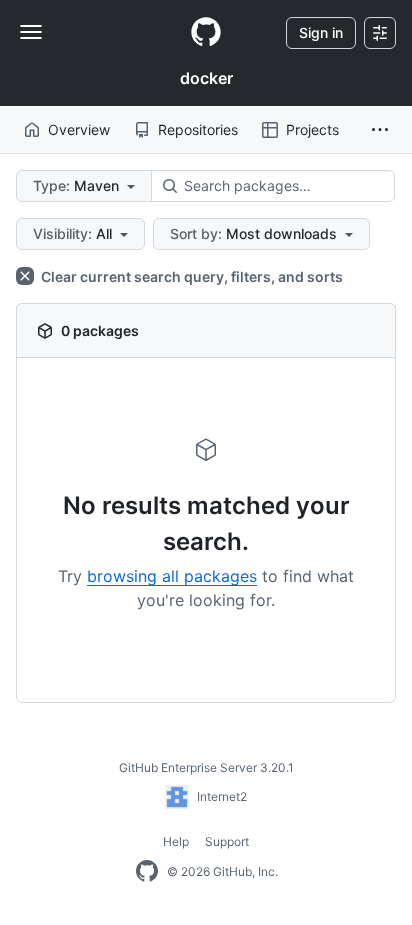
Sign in (321, 32)
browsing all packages (172, 576)
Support (227, 841)
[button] (380, 130)
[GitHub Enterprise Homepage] (147, 872)
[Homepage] (206, 33)
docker (206, 78)
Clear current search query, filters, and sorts (190, 276)
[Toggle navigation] (31, 32)
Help (176, 841)
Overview (79, 129)
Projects (312, 129)
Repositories (198, 129)
